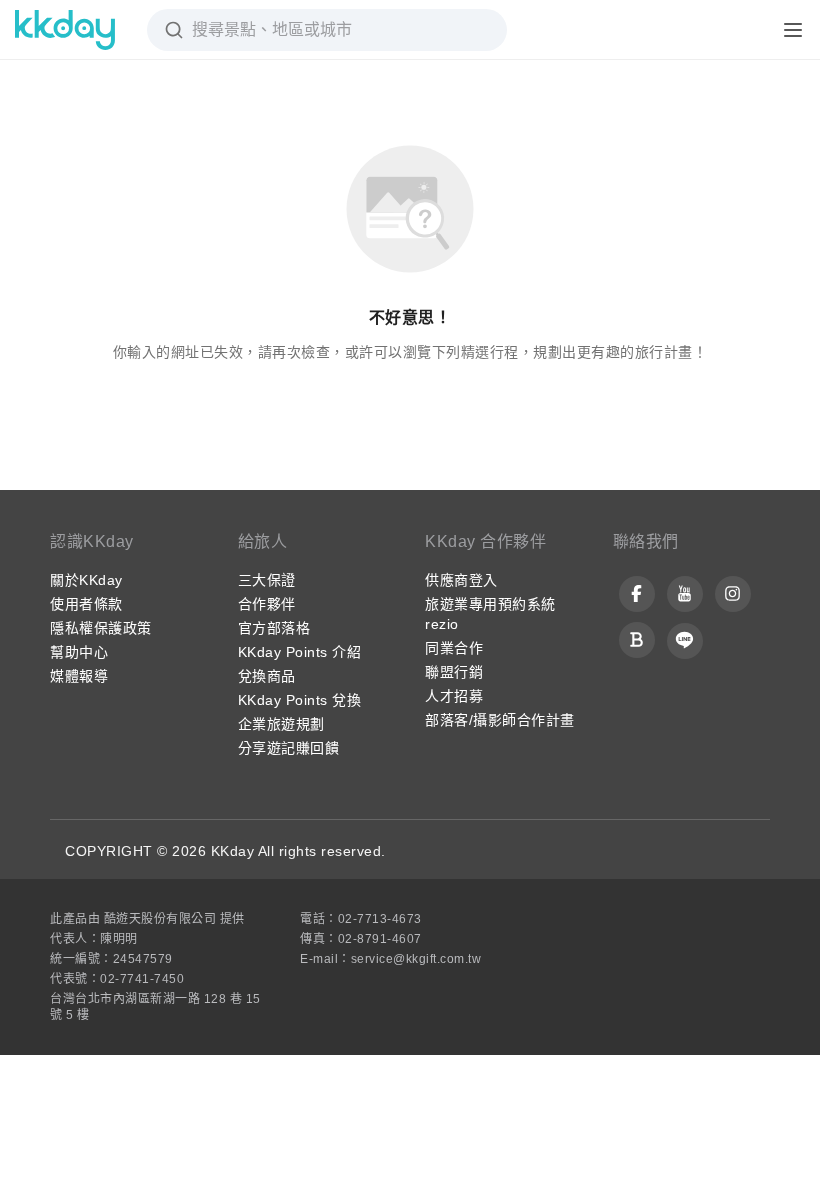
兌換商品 (267, 676)
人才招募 (454, 696)
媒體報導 (79, 676)
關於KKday (86, 580)
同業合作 (454, 648)
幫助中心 (79, 652)
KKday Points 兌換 (300, 700)
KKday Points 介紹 (300, 652)
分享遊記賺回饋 (289, 748)
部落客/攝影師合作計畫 (500, 720)
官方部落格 (274, 628)
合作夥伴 (267, 604)
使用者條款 (86, 604)
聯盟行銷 (454, 672)
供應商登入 (461, 580)
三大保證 (267, 580)
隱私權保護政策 (101, 628)
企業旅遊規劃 (281, 724)
